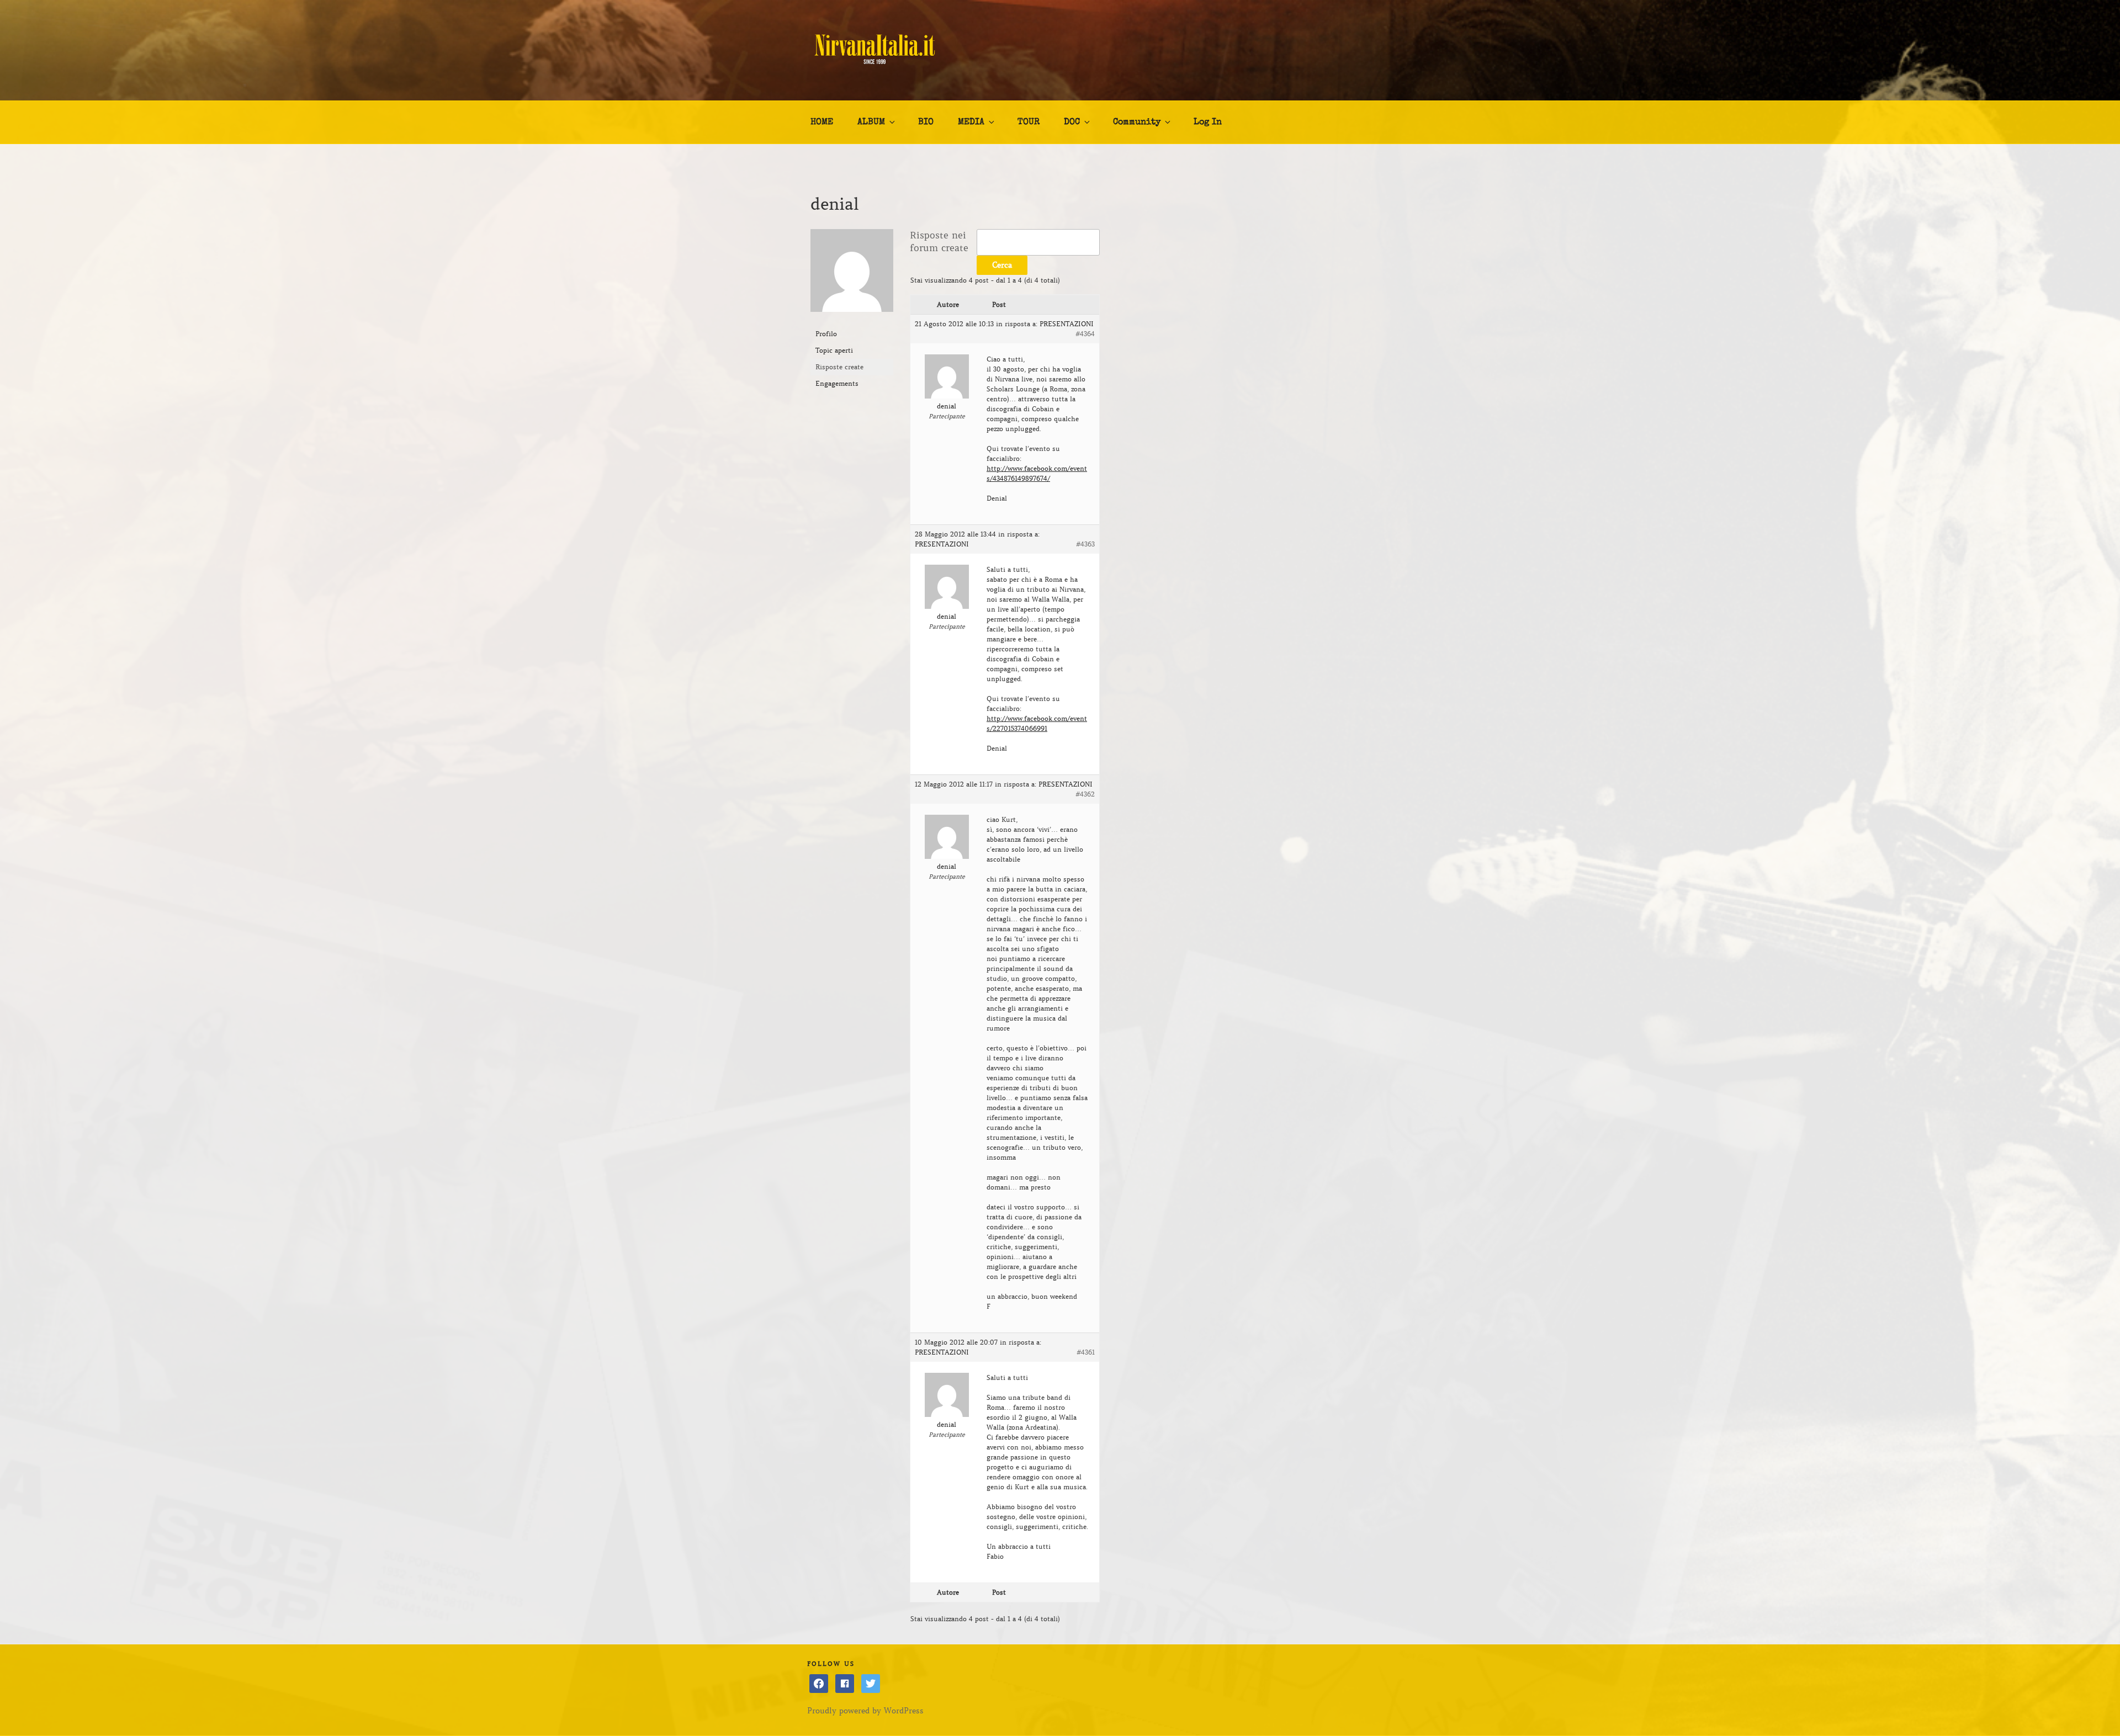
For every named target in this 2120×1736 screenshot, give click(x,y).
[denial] (852, 320)
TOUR (1029, 123)
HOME (822, 123)
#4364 (1085, 334)
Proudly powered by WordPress (865, 1711)
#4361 (1086, 1352)
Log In (1208, 123)
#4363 (1085, 544)
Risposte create (839, 367)
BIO (926, 123)
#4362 (1085, 794)
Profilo (826, 334)
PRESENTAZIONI (1067, 324)
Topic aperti (834, 350)
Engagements (837, 383)
